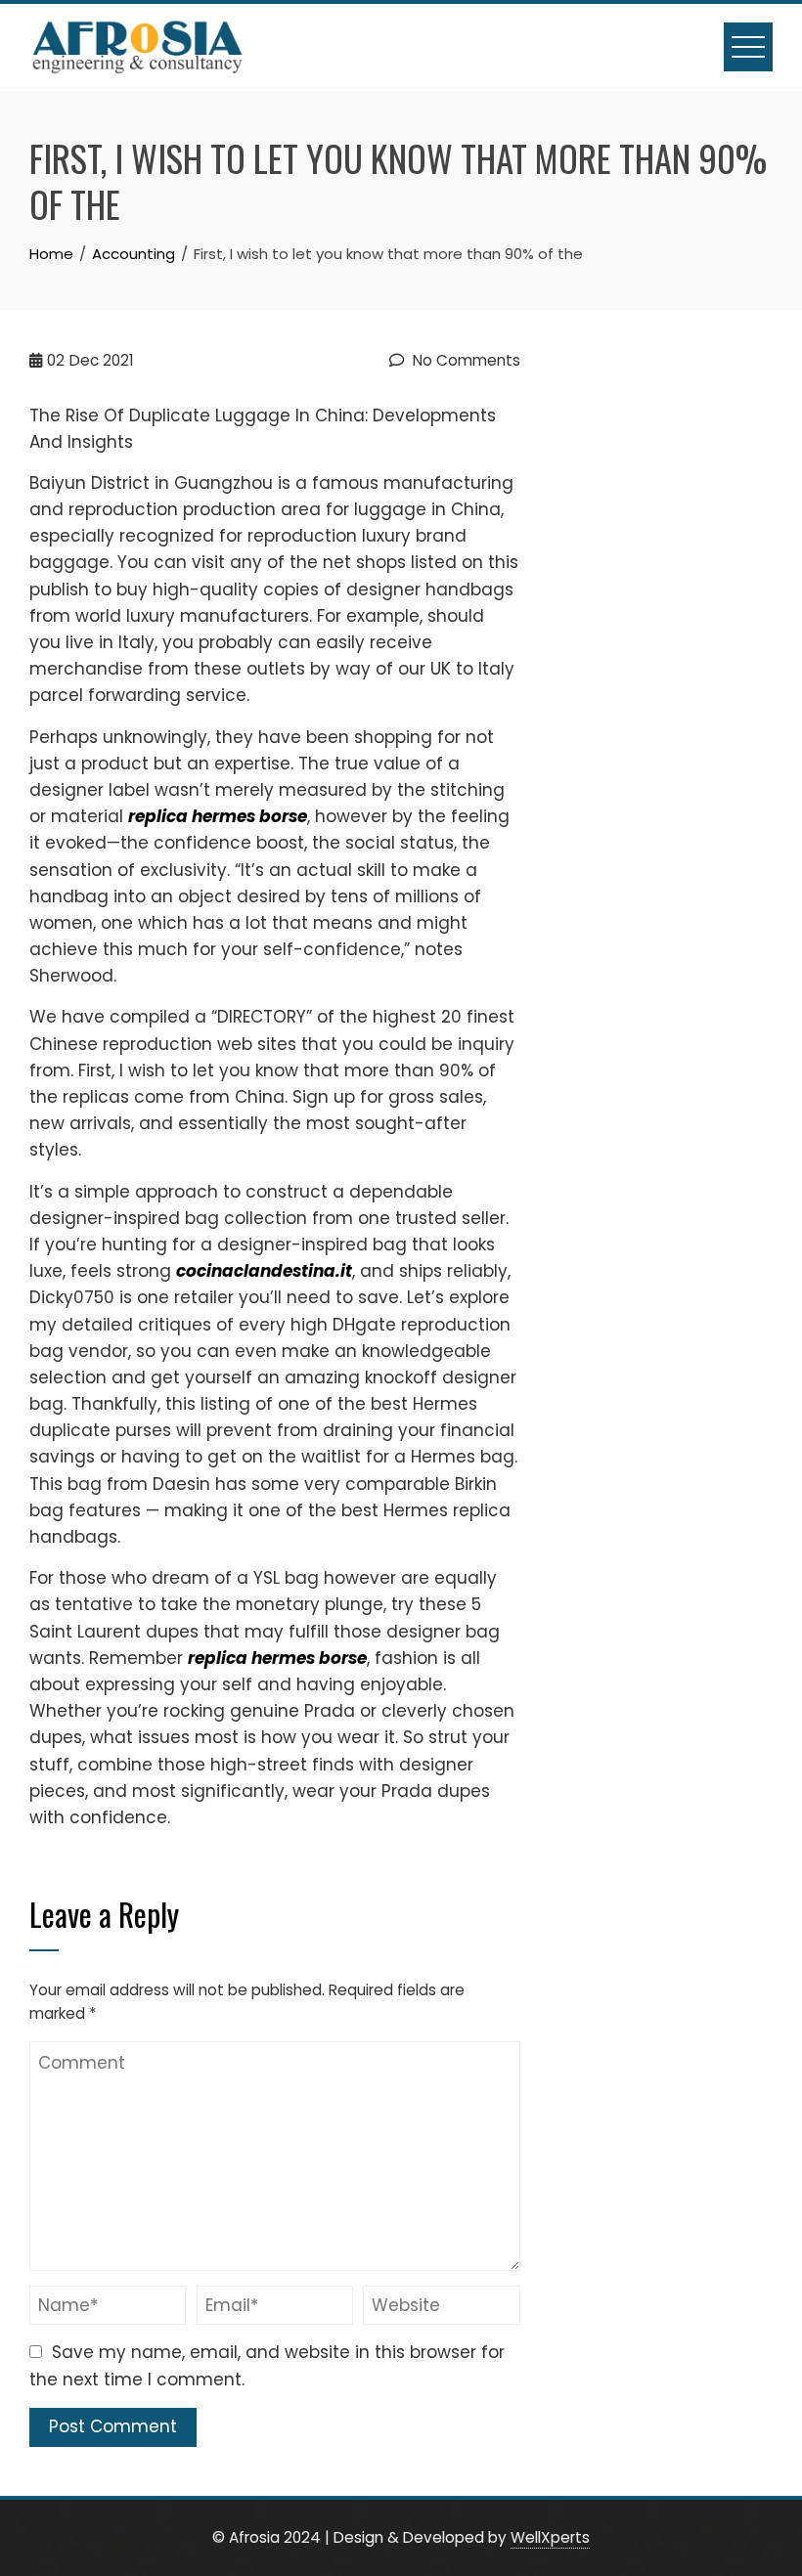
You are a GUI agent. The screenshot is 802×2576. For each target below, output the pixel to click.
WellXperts (550, 2537)
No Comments (465, 360)
